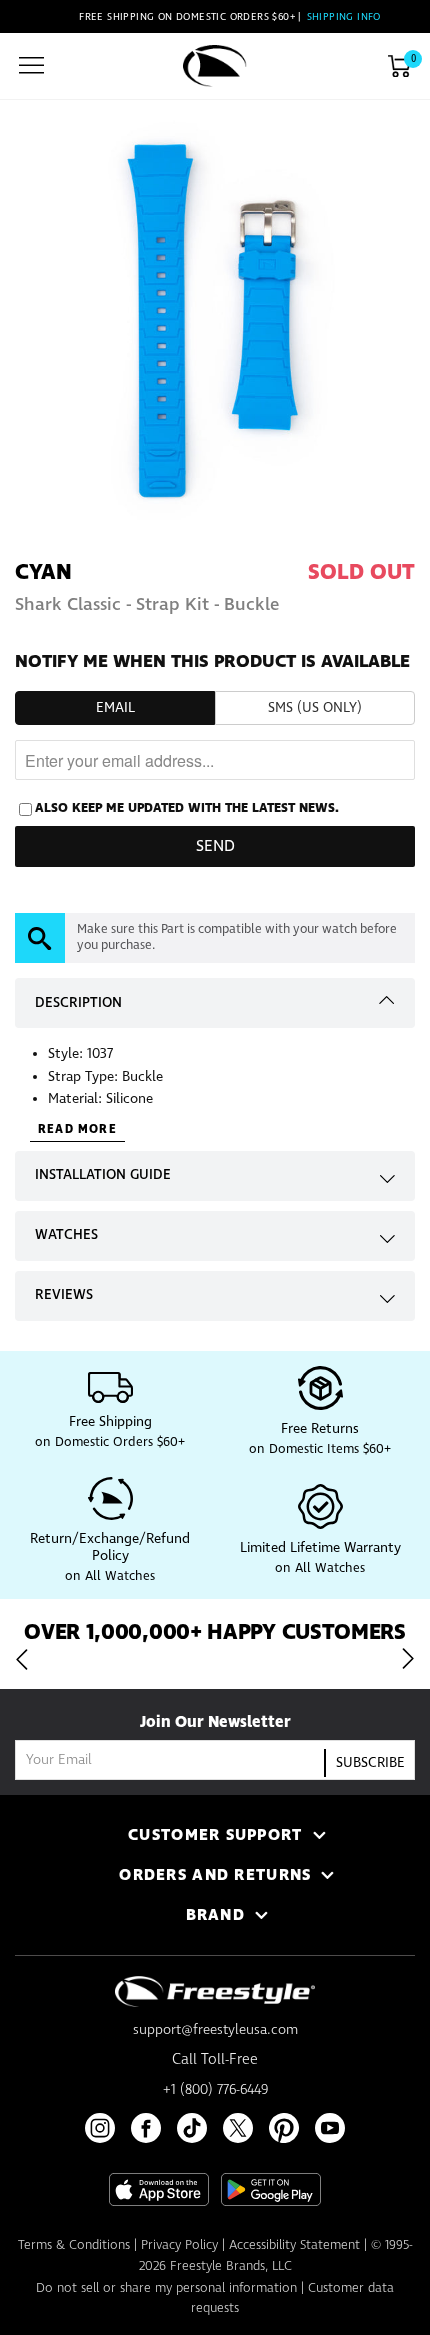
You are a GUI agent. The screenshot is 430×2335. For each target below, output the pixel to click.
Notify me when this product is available (212, 662)
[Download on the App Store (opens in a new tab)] (159, 2189)
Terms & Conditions (74, 2245)
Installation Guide (103, 1175)
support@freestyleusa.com (215, 2030)
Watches (66, 1235)
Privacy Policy (179, 2245)
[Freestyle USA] (215, 66)
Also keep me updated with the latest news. (187, 808)
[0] (399, 66)
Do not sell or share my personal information (166, 2288)
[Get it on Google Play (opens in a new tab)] (271, 2189)
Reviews (64, 1295)
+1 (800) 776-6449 (215, 2090)
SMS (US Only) (315, 708)
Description (78, 1003)
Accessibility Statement (294, 2245)
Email (115, 708)
